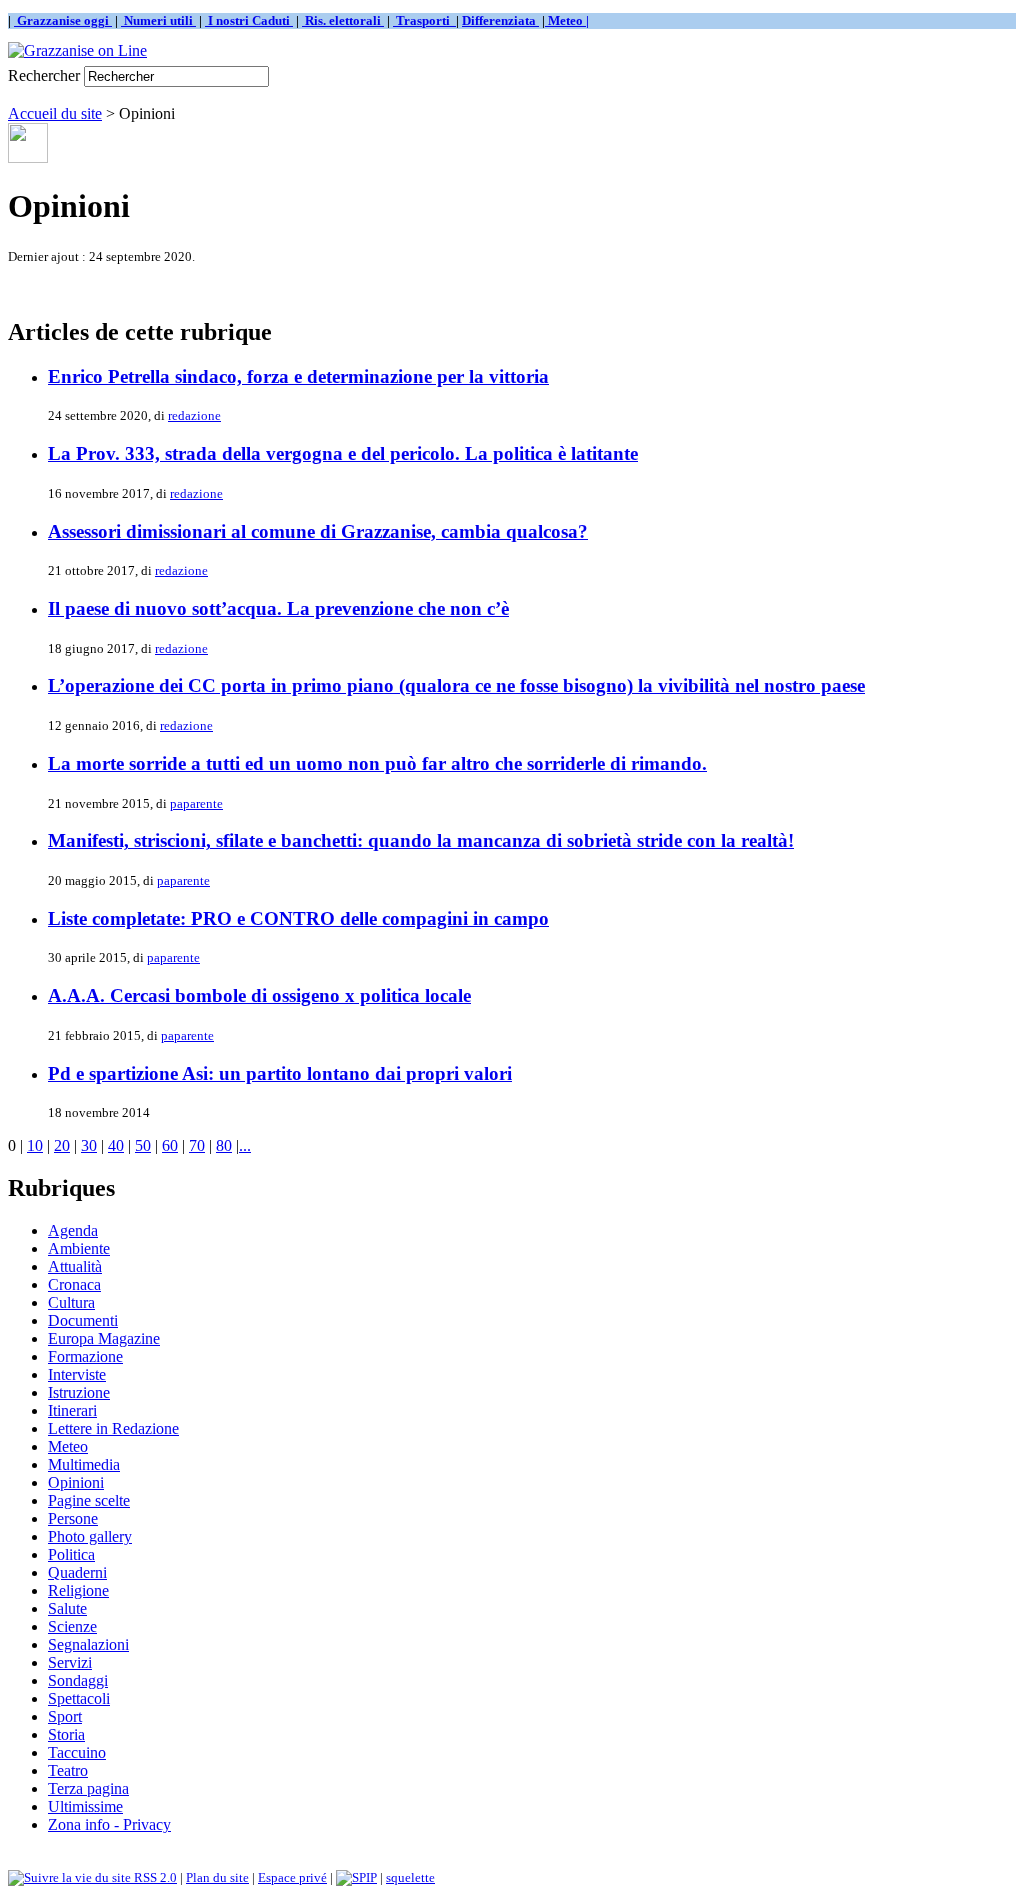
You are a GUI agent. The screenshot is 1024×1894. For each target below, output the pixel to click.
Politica (71, 1554)
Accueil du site (55, 113)
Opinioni (76, 1482)
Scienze (72, 1626)
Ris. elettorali (343, 20)
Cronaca (74, 1284)
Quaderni (77, 1572)
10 (35, 1145)
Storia (66, 1734)
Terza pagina (88, 1788)
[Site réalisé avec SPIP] (356, 1877)
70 (197, 1145)
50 (143, 1145)
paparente (196, 803)
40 (116, 1145)
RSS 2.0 (154, 1877)
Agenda (73, 1230)
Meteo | (567, 20)
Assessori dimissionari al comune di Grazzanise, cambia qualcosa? (318, 531)
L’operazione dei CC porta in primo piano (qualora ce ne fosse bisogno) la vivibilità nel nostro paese (456, 685)
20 (62, 1145)
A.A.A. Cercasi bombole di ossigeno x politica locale (259, 995)
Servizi (70, 1662)
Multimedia (84, 1464)
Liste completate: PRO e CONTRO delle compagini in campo (298, 918)
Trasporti (424, 20)
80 (224, 1145)
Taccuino (77, 1752)
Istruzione (79, 1392)
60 (170, 1145)
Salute (67, 1608)
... (245, 1145)
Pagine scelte (89, 1500)
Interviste (77, 1374)
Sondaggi (78, 1680)
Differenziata (500, 20)
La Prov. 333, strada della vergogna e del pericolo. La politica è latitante (343, 453)
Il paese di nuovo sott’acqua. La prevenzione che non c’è (278, 608)
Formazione (85, 1356)
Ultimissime (85, 1806)
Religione (78, 1590)
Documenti (83, 1320)
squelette (410, 1877)
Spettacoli (79, 1698)
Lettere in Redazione (113, 1428)
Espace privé (292, 1877)
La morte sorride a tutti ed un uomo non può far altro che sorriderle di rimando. (377, 763)
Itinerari (72, 1410)
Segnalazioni (88, 1644)
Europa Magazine (104, 1338)
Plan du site (217, 1877)
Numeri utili (158, 20)
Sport (65, 1716)
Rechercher (44, 75)
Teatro (68, 1770)
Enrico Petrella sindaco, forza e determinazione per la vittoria (298, 376)
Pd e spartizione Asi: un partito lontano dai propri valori (280, 1073)
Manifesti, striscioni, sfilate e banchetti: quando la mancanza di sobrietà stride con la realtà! (421, 840)
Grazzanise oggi (63, 20)
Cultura (71, 1302)
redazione (194, 415)
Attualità (75, 1266)
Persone (73, 1518)
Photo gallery (90, 1536)
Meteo (68, 1446)
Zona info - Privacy (109, 1824)
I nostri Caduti (249, 20)
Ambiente (79, 1248)
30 (89, 1145)
